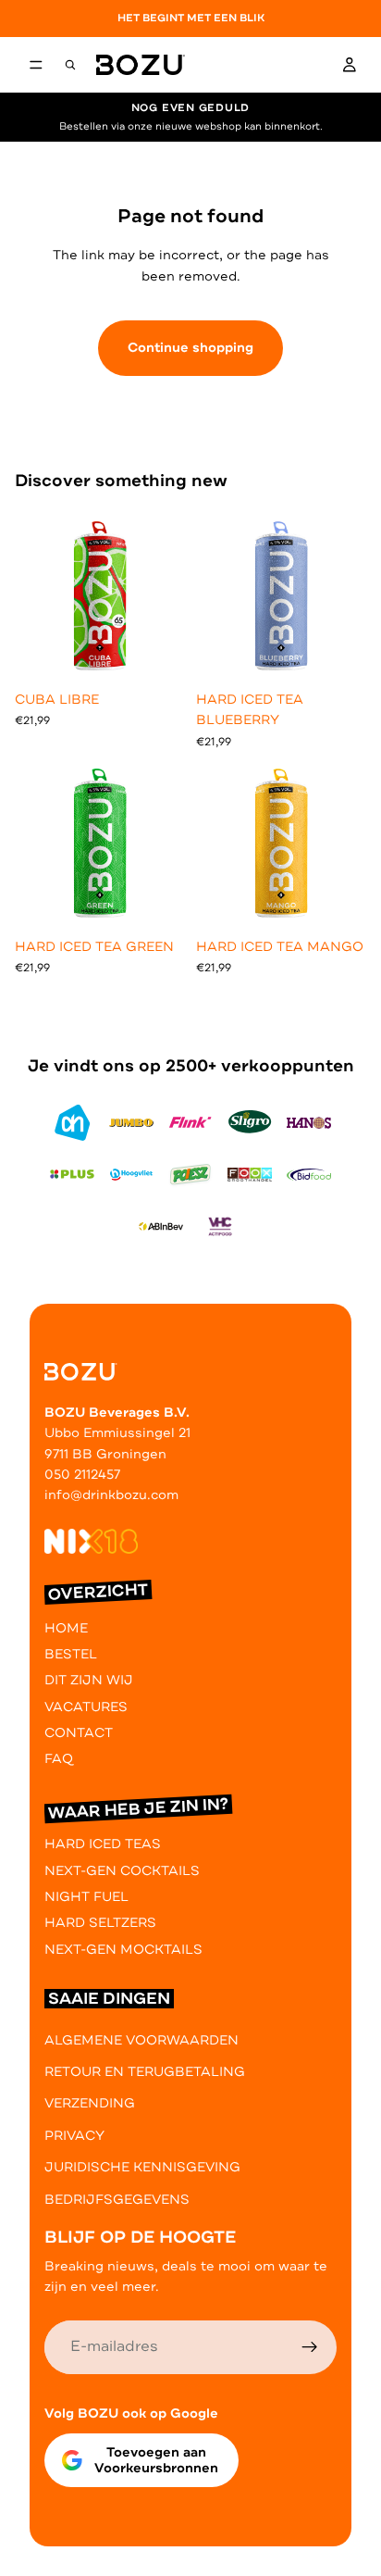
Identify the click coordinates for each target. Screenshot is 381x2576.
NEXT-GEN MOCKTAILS (123, 1950)
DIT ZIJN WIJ (89, 1681)
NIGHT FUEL (86, 1897)
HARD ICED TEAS (103, 1845)
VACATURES (86, 1707)
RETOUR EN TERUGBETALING (145, 2072)
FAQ (59, 1760)
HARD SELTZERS (100, 1924)
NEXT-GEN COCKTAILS (122, 1871)
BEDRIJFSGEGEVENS (117, 2200)
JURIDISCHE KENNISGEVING (142, 2167)
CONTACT (79, 1733)
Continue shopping (190, 348)
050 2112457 (82, 1475)
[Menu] (36, 65)
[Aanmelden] (310, 2347)
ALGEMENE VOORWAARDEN (141, 2040)
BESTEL (71, 1654)
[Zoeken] (70, 65)
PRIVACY (74, 2136)
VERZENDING (90, 2104)
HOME (66, 1628)
